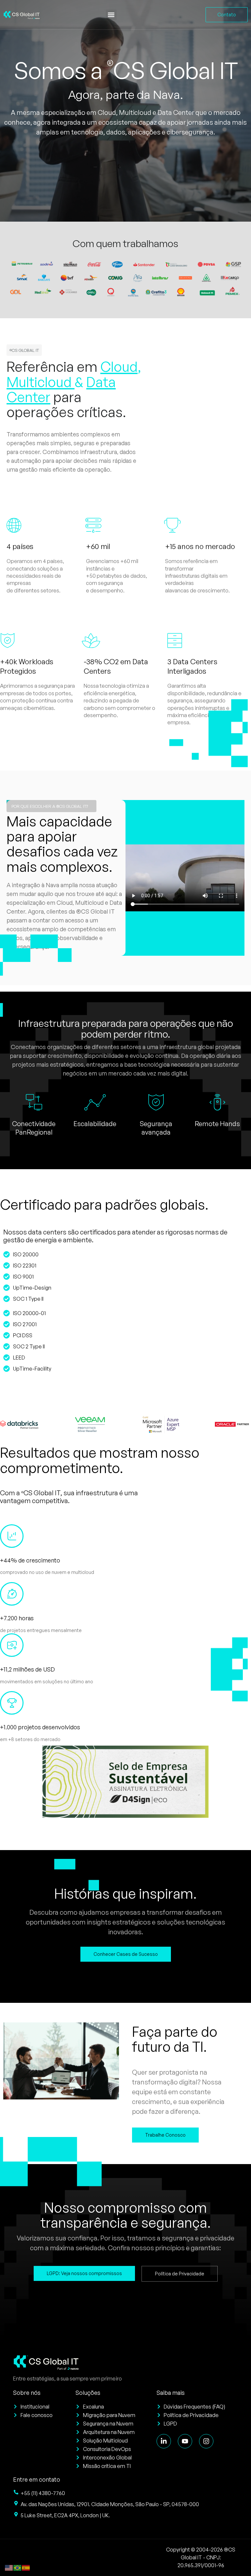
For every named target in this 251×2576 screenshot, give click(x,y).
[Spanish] (26, 2567)
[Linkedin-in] (164, 2441)
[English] (9, 2567)
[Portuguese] (18, 2567)
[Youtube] (185, 2441)
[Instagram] (206, 2441)
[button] (111, 15)
